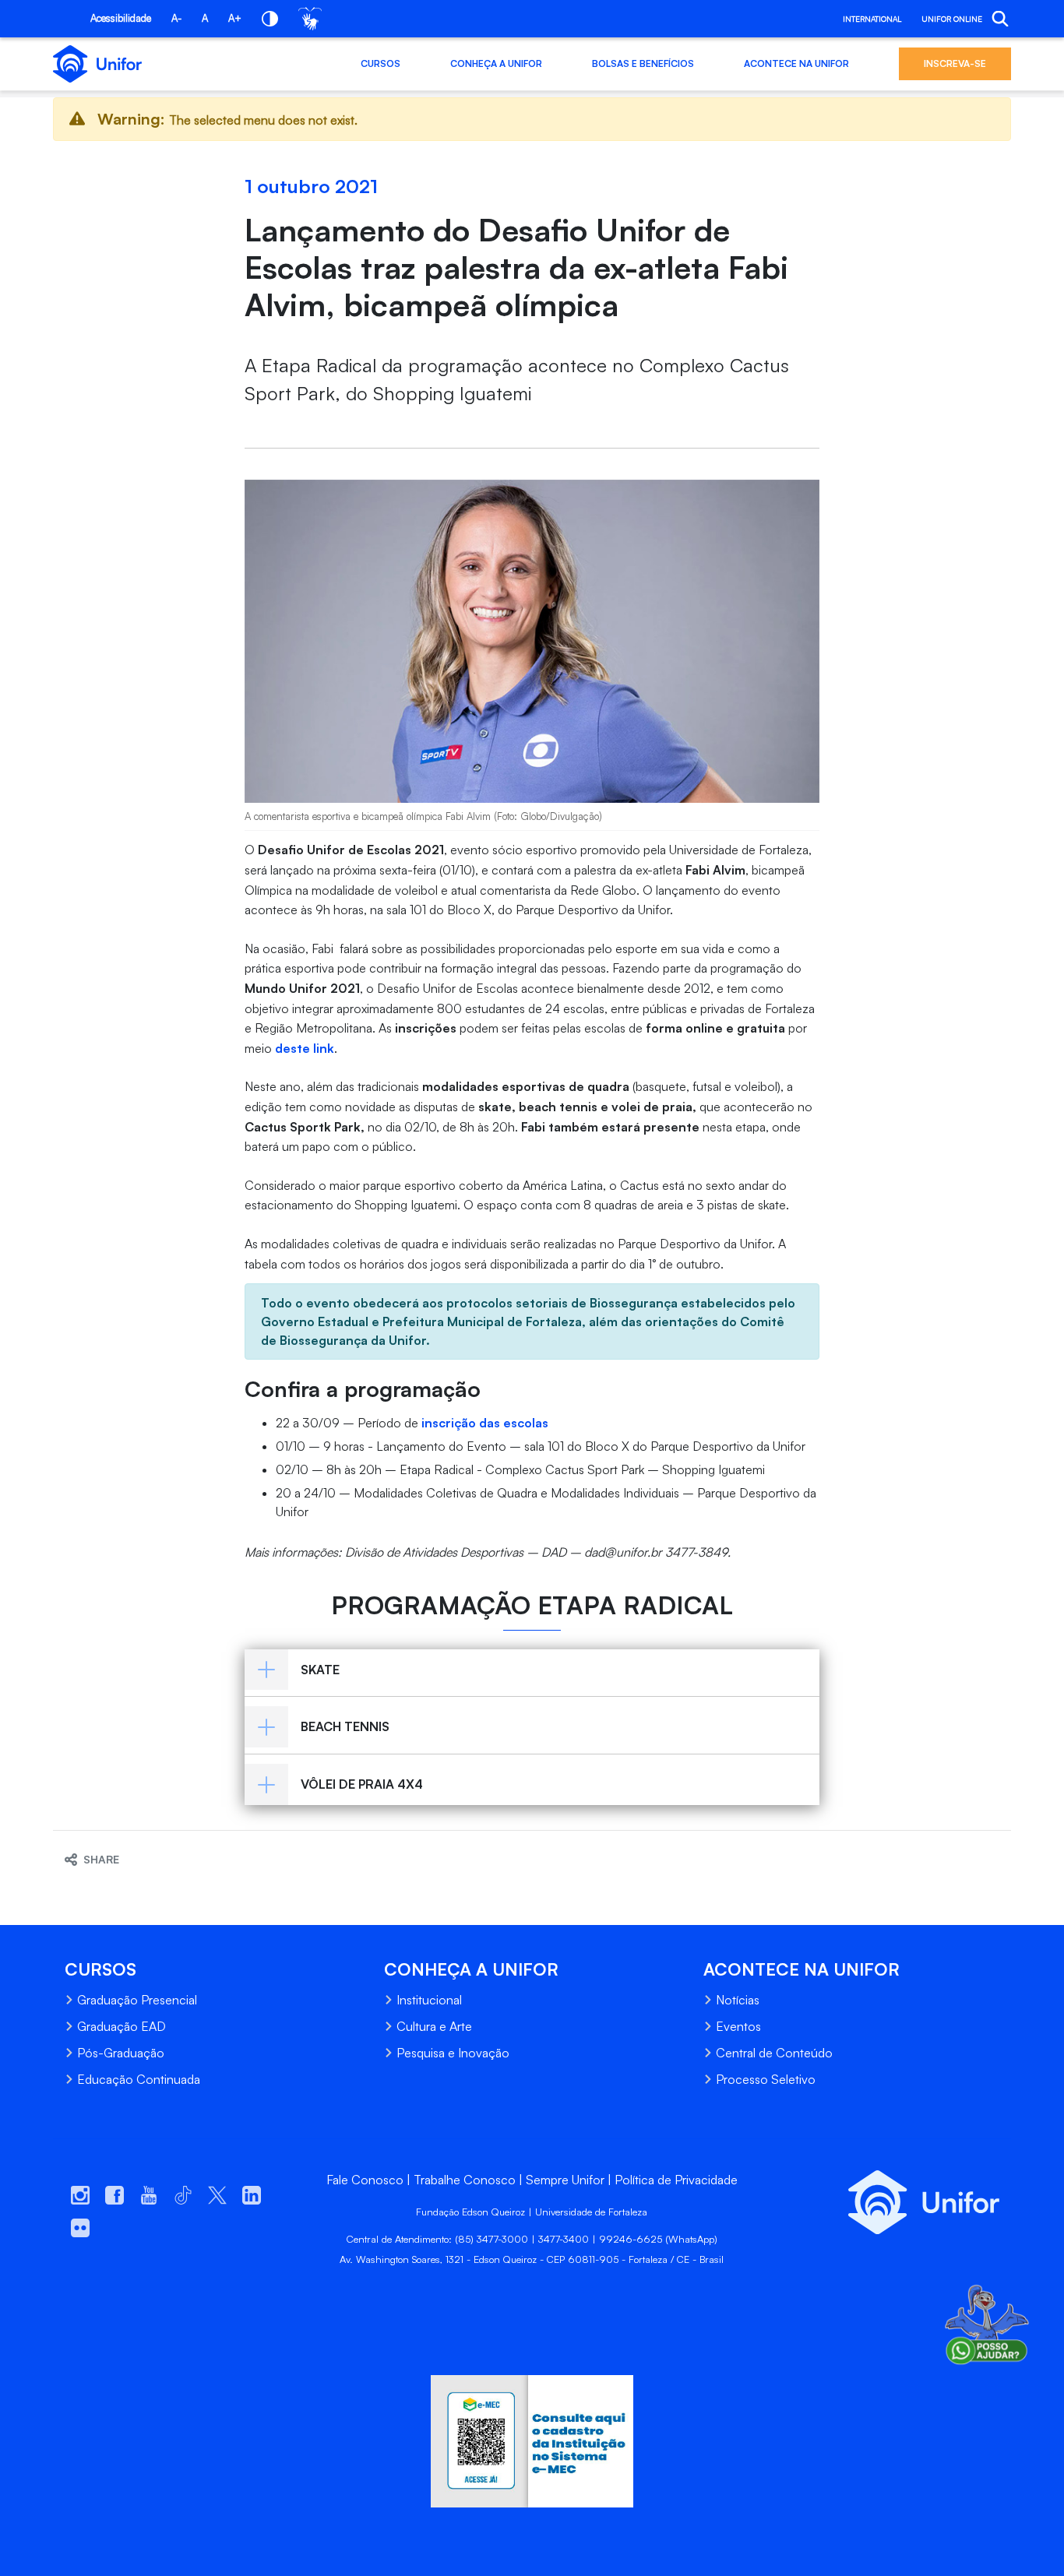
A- (176, 18)
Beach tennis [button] (345, 1726)
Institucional (429, 2000)
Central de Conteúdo (774, 2053)
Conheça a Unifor (496, 63)
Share (101, 1859)
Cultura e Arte (434, 2026)
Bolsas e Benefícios (643, 63)
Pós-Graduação (121, 2053)
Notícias (738, 2000)
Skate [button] (320, 1670)
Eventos (738, 2026)
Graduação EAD (122, 2026)
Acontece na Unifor (796, 63)
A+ (235, 18)
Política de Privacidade (676, 2180)
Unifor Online (952, 19)
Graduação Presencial (137, 2000)
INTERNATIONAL (872, 19)
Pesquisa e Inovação (453, 2053)
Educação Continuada (139, 2079)
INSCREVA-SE (955, 63)
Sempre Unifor (565, 2180)
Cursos (381, 63)
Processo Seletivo (766, 2079)
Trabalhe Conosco (465, 2180)
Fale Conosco (365, 2180)
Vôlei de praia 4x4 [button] (362, 1784)
